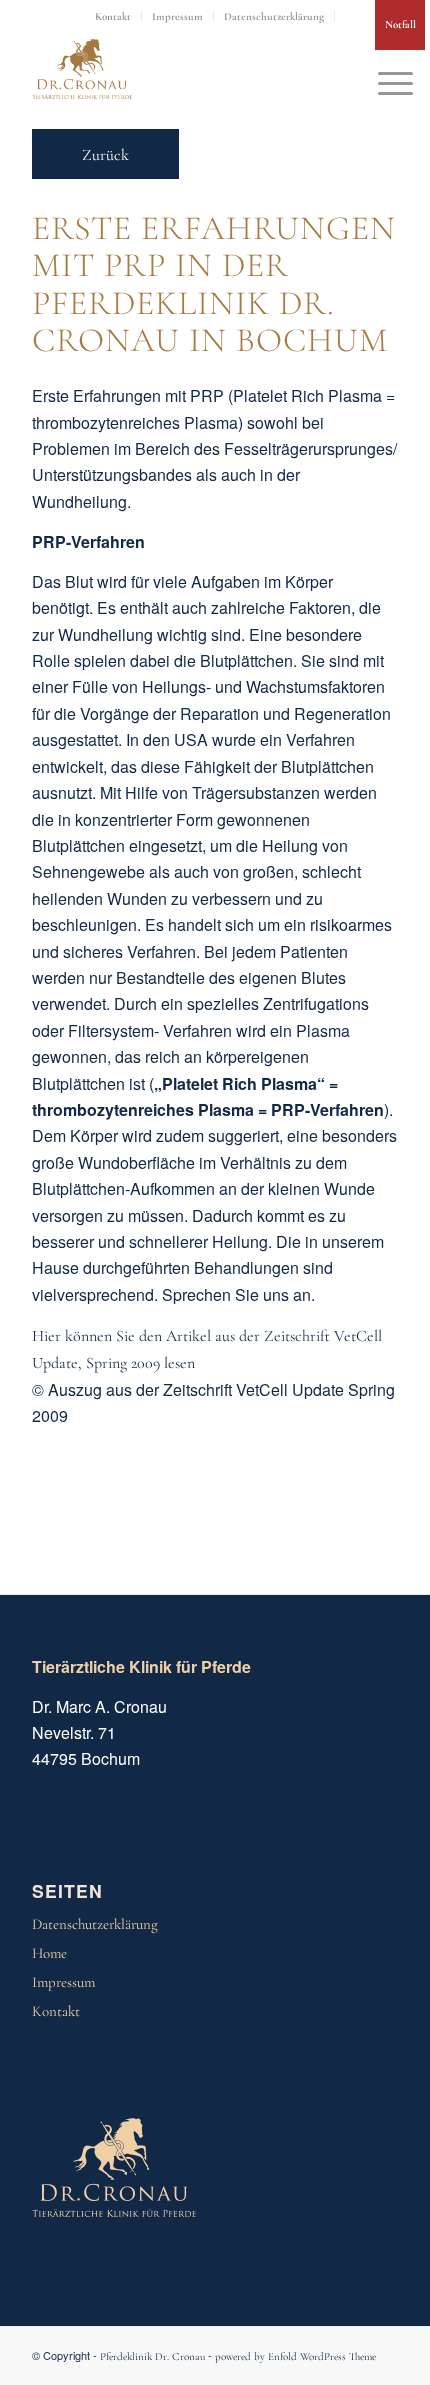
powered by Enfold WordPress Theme (295, 2356)
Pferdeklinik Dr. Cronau (152, 2356)
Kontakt (113, 16)
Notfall (400, 24)
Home (49, 1953)
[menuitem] (113, 16)
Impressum (177, 16)
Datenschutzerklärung (274, 16)
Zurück (105, 155)
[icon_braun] (82, 69)
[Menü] (385, 79)
